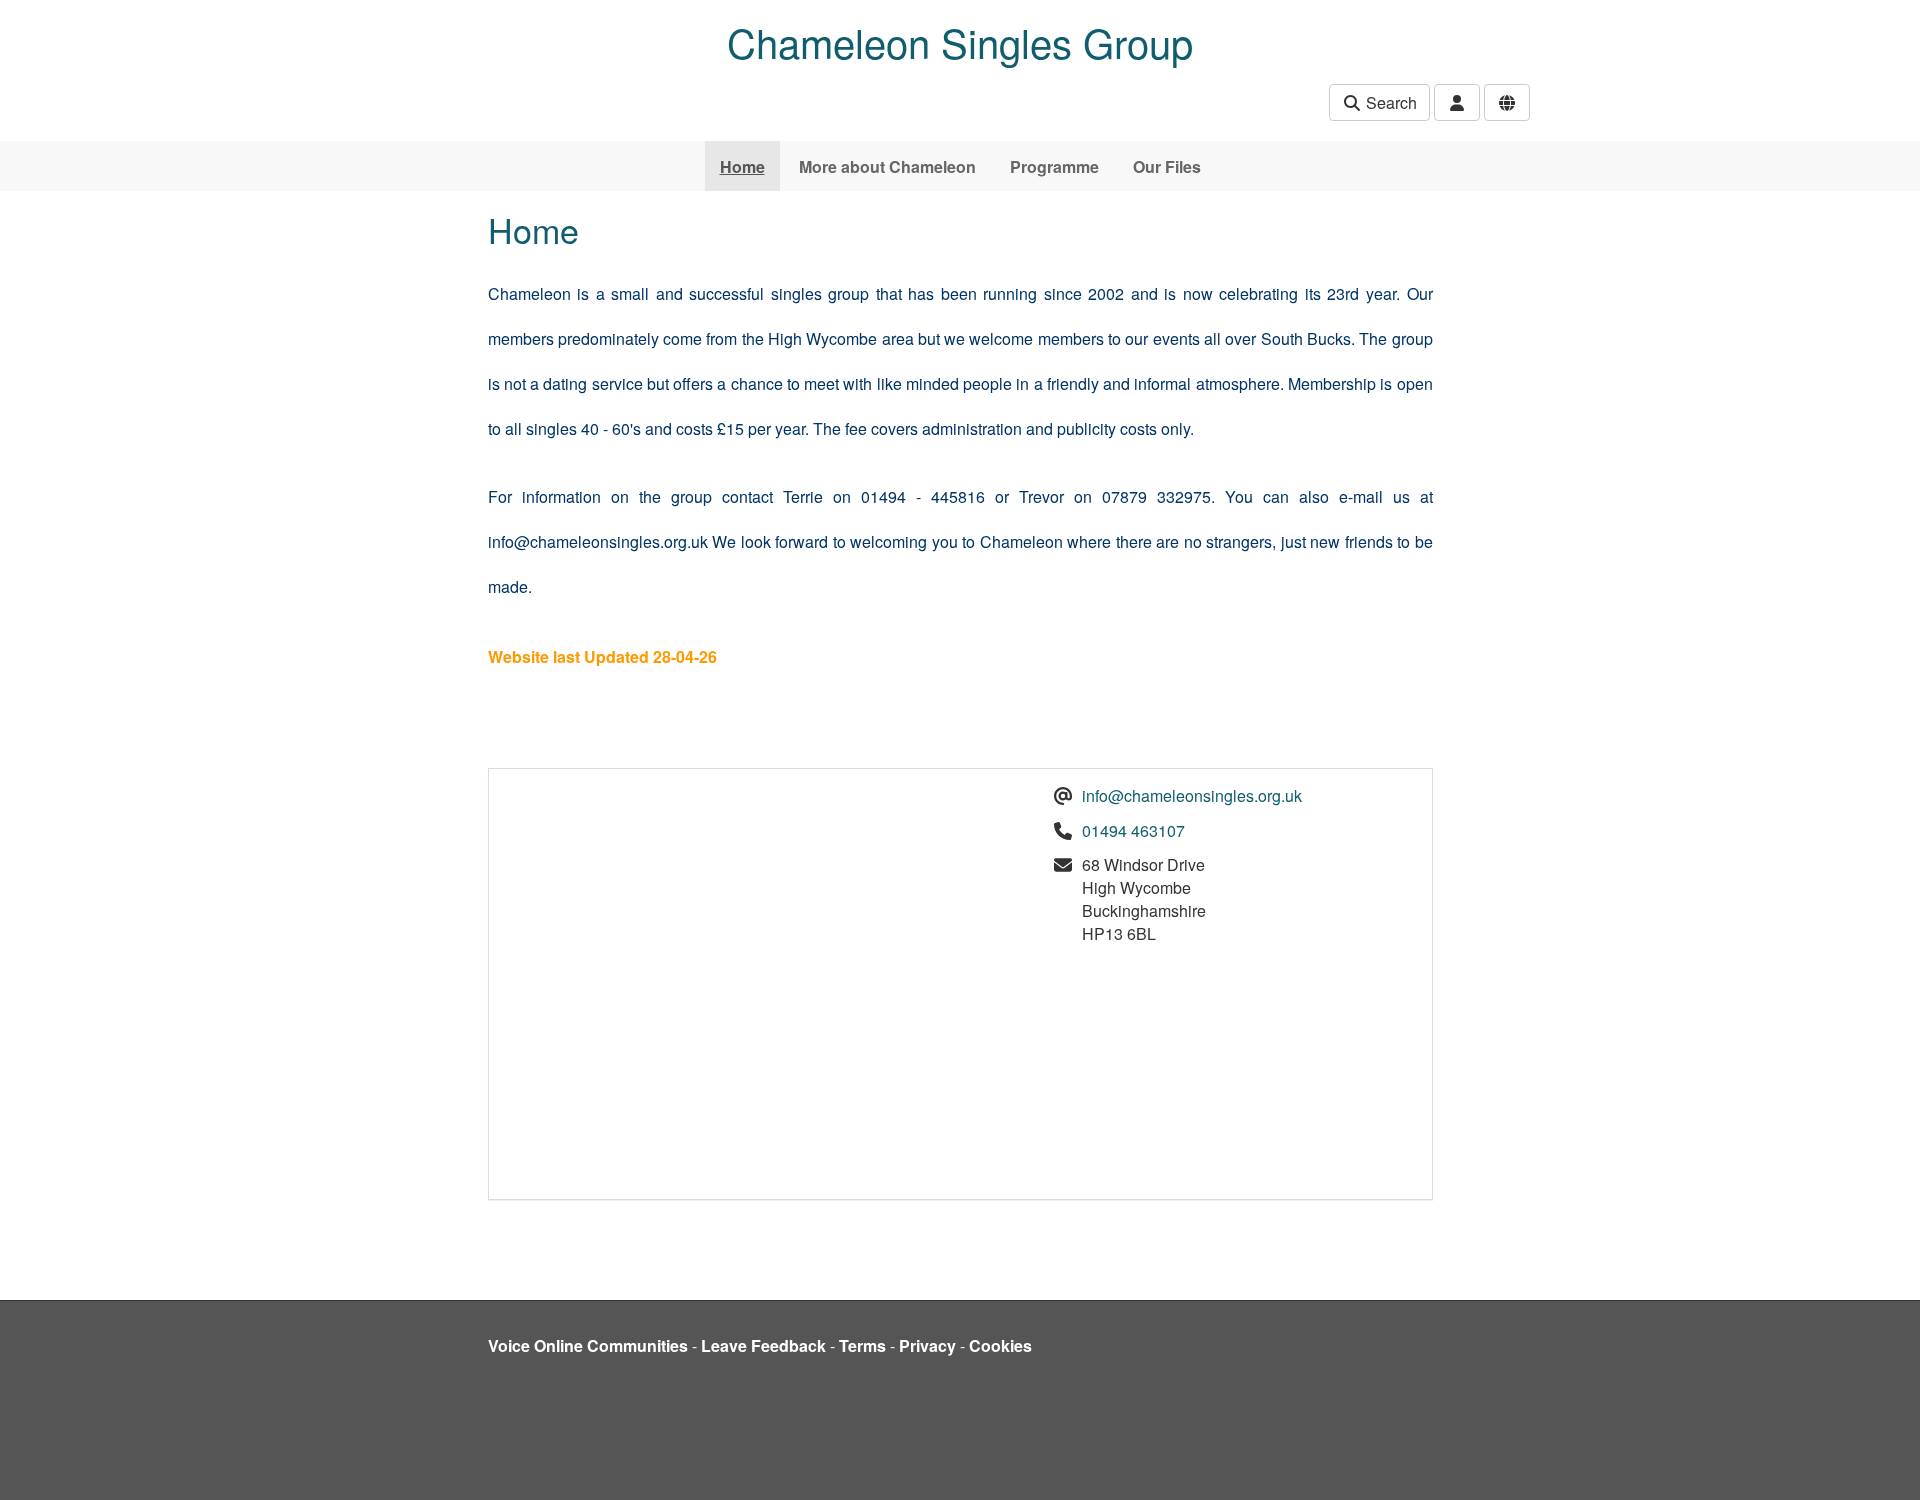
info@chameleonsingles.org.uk (1192, 795)
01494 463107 (1133, 830)
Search (1389, 102)
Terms (862, 1345)
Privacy (927, 1345)
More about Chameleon (887, 166)
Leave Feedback (763, 1345)
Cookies (1000, 1345)
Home (742, 166)
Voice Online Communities (588, 1345)
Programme (1054, 166)
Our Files (1167, 166)
